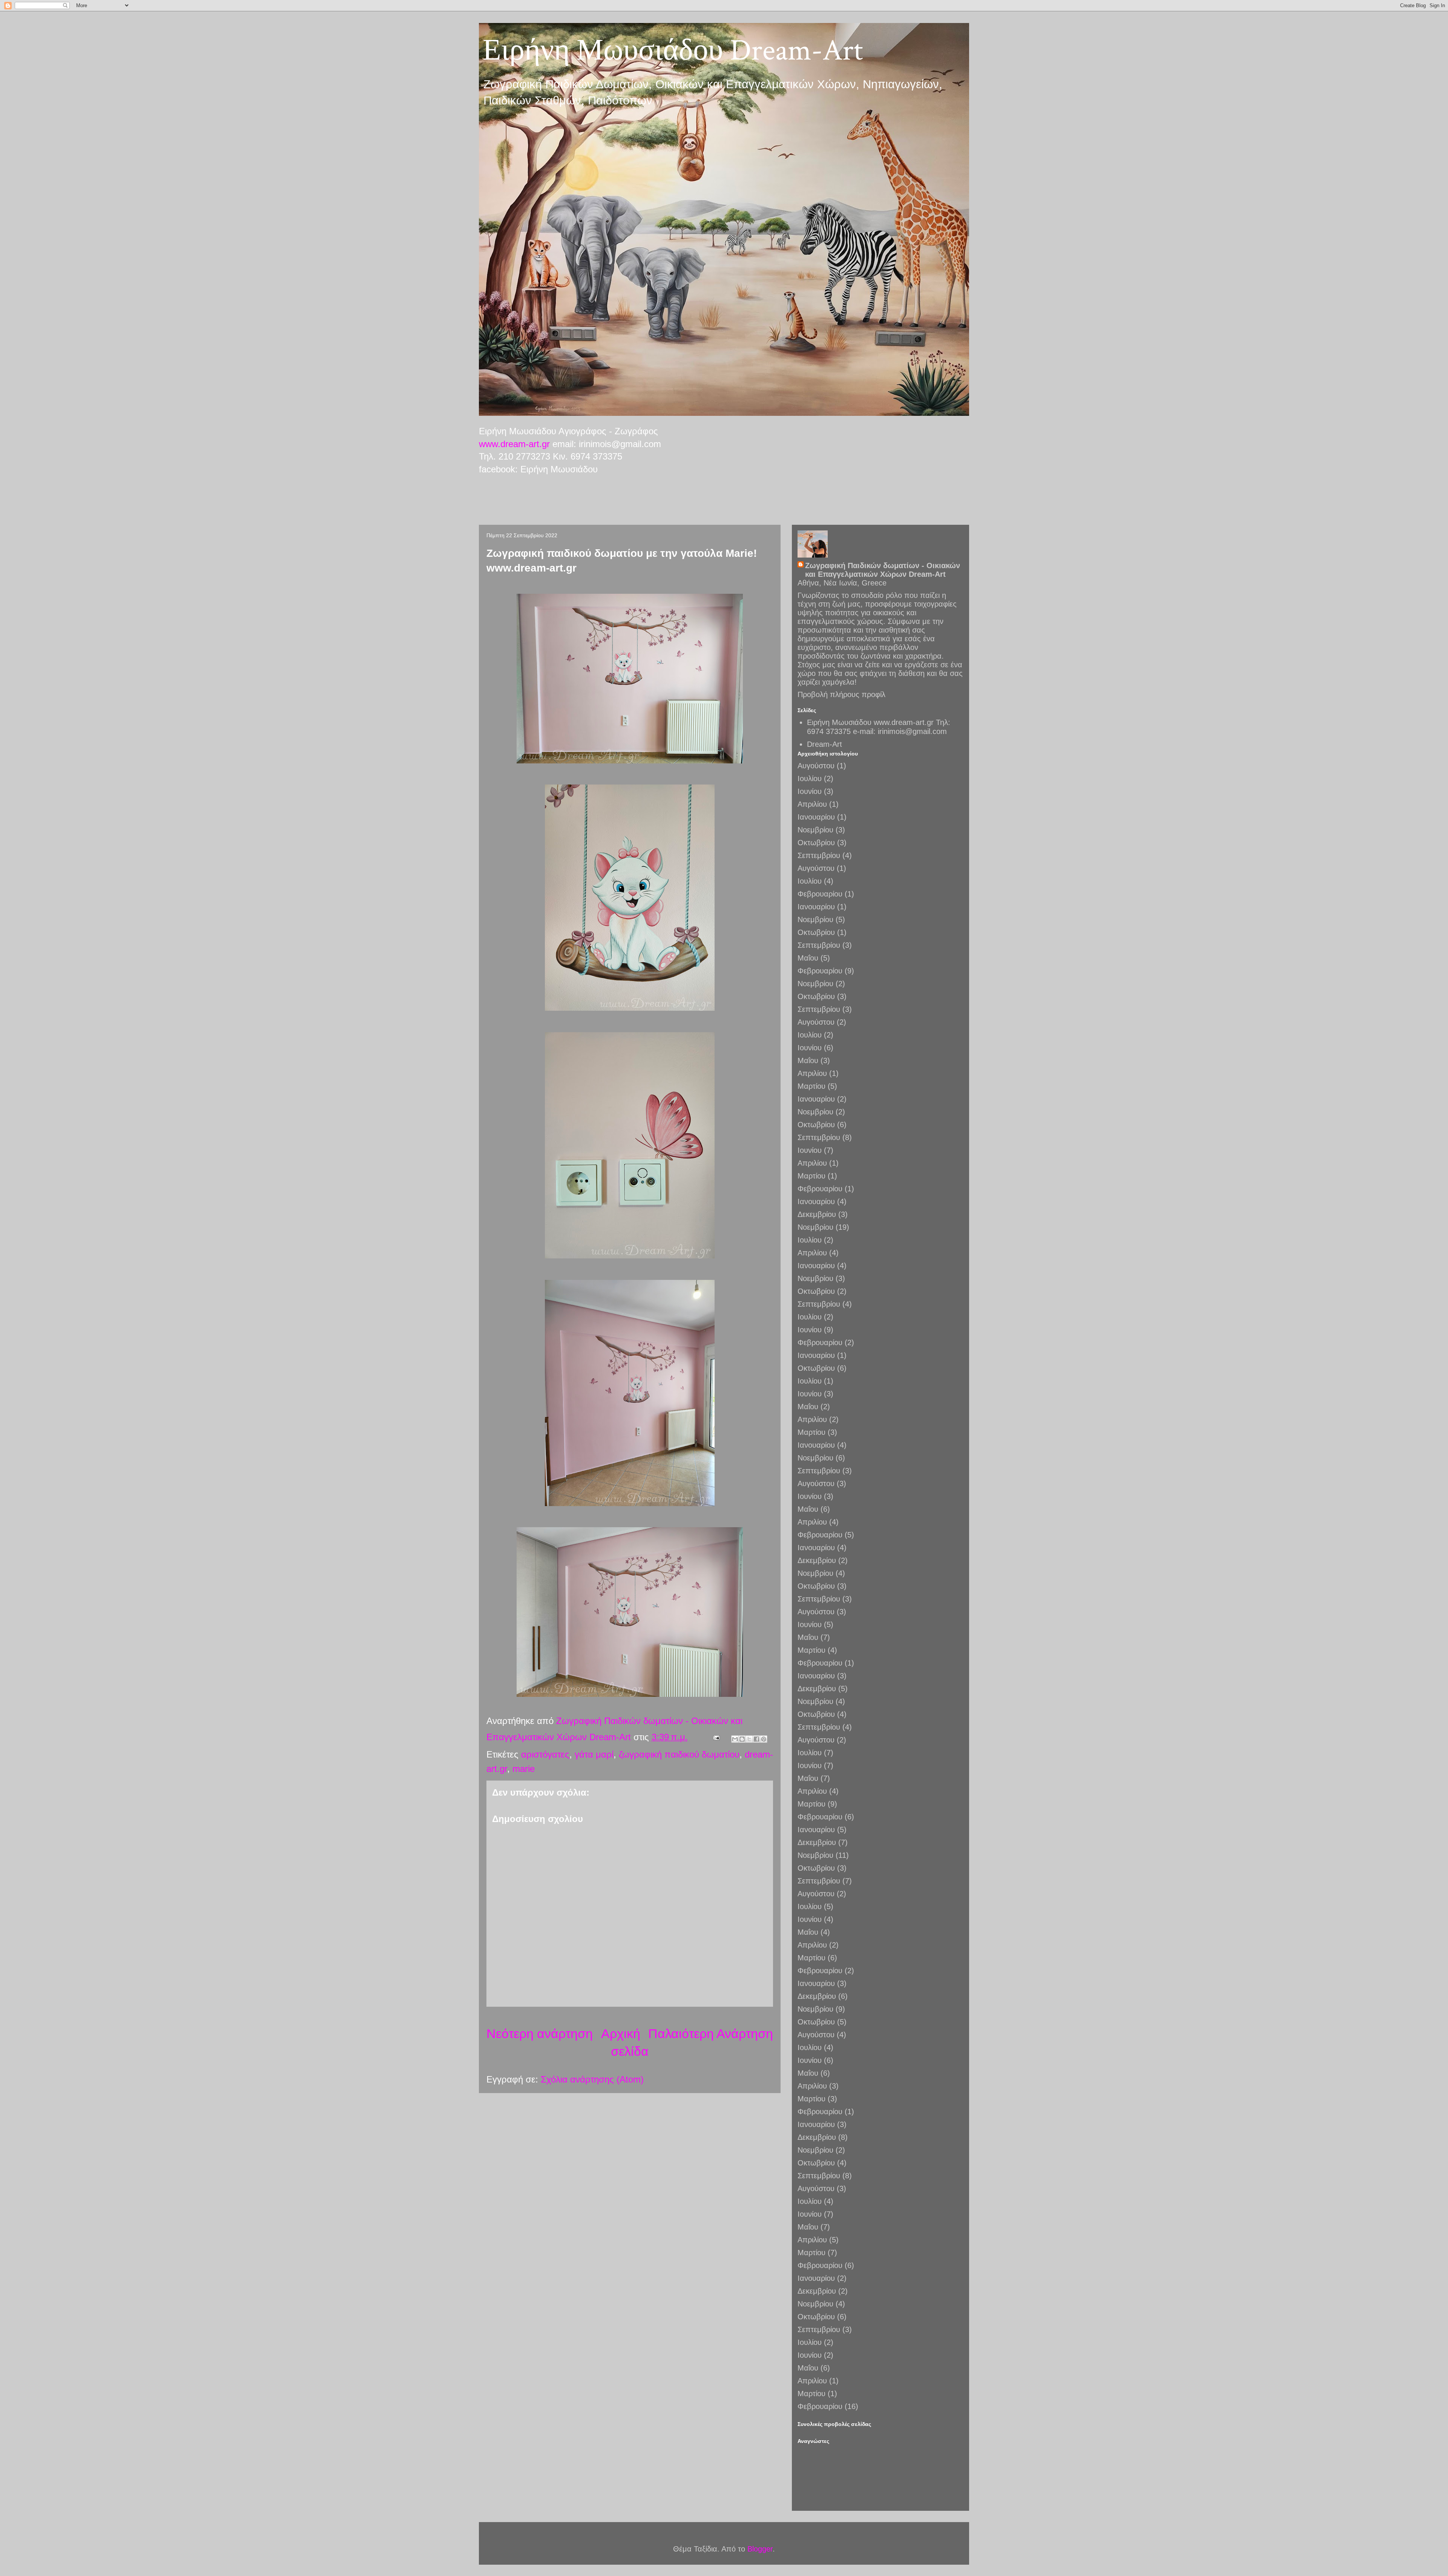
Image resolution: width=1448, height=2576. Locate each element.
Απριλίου (812, 804)
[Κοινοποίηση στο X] (749, 1739)
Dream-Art (824, 744)
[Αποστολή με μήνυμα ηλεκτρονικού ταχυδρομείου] (735, 1739)
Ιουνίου (810, 791)
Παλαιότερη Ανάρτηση (711, 2034)
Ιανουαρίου (816, 817)
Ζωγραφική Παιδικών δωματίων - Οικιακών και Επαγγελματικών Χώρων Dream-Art (883, 570)
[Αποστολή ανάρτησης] (716, 1737)
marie (524, 1769)
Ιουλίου (810, 778)
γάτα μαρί (594, 1754)
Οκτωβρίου (816, 843)
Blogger (760, 2549)
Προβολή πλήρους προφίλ (841, 694)
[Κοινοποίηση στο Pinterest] (764, 1739)
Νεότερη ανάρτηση (540, 2034)
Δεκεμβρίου (817, 1214)
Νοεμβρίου (815, 830)
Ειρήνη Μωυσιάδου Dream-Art (673, 51)
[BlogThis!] (742, 1739)
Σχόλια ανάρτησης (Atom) (592, 2079)
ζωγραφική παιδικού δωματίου (679, 1754)
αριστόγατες (545, 1754)
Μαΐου (808, 958)
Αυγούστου (816, 766)
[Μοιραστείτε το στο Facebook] (756, 1739)
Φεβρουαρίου (820, 894)
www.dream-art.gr (514, 444)
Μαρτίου (811, 1086)
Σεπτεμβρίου (819, 855)
